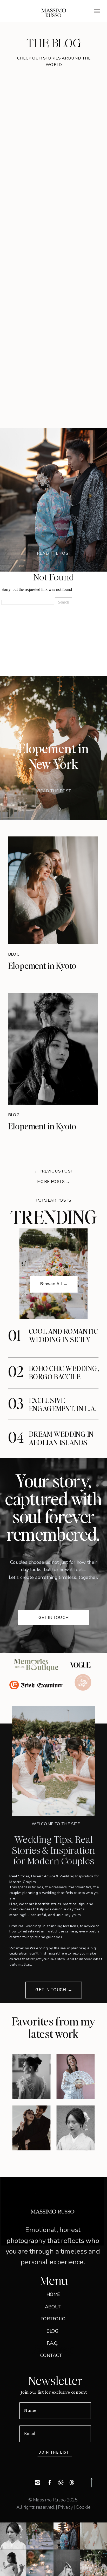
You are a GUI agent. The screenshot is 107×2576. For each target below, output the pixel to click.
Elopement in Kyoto (42, 965)
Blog (14, 954)
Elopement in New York (54, 756)
